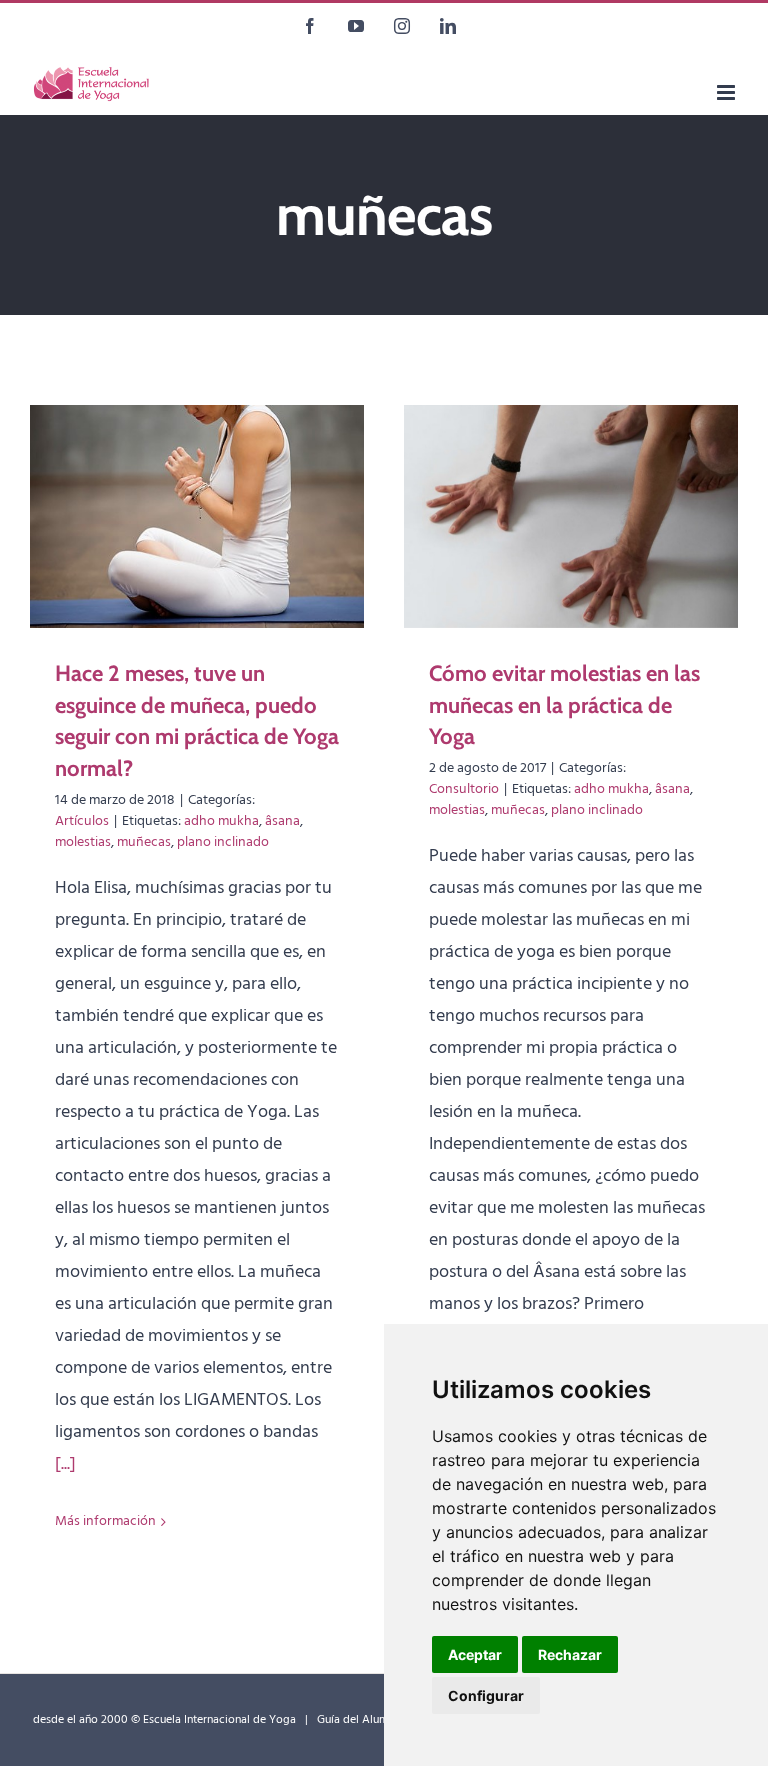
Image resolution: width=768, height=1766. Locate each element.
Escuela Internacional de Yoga (219, 1720)
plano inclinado (223, 842)
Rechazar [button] (570, 1654)
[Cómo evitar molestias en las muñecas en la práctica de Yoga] (571, 516)
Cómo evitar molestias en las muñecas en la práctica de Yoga (564, 705)
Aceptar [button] (475, 1654)
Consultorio (464, 789)
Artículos (82, 821)
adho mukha (221, 821)
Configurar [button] (486, 1695)
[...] (65, 1464)
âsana (282, 821)
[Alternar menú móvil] (727, 92)
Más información (105, 1521)
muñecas (144, 842)
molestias (83, 842)
